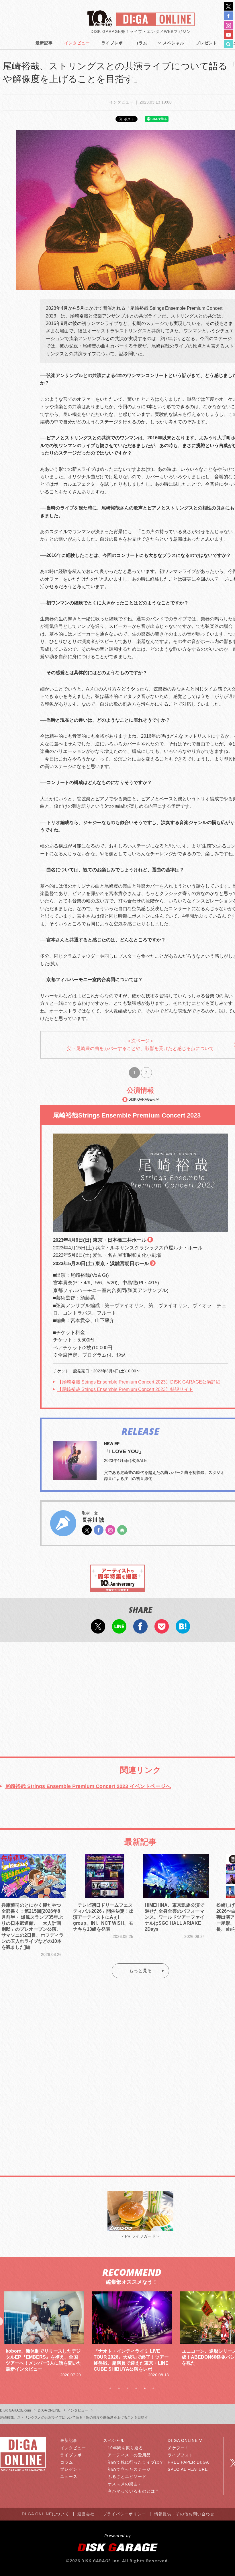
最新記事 (44, 43)
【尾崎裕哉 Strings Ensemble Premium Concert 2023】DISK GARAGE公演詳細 (139, 1382)
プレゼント (206, 43)
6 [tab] (153, 2388)
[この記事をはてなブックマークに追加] (183, 1630)
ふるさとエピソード (127, 2476)
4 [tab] (136, 2388)
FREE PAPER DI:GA (188, 2462)
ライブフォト (181, 2455)
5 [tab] (145, 2388)
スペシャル (174, 43)
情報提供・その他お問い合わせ (184, 2514)
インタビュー (77, 43)
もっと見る (140, 1971)
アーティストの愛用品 (129, 2455)
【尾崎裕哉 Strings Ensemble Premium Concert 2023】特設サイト (125, 1389)
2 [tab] (119, 2388)
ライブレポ (112, 43)
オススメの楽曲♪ (124, 2484)
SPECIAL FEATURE (188, 2469)
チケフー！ (178, 2448)
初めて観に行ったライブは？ (136, 2462)
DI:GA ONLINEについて (45, 2514)
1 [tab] (110, 2388)
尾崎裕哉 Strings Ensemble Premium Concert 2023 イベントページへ (88, 1786)
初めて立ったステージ (129, 2469)
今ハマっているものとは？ (134, 2491)
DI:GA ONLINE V (185, 2440)
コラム (141, 43)
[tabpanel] (44, 2335)
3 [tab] (128, 2388)
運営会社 (86, 2514)
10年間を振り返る (125, 2448)
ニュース (69, 2476)
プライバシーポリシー (124, 2514)
